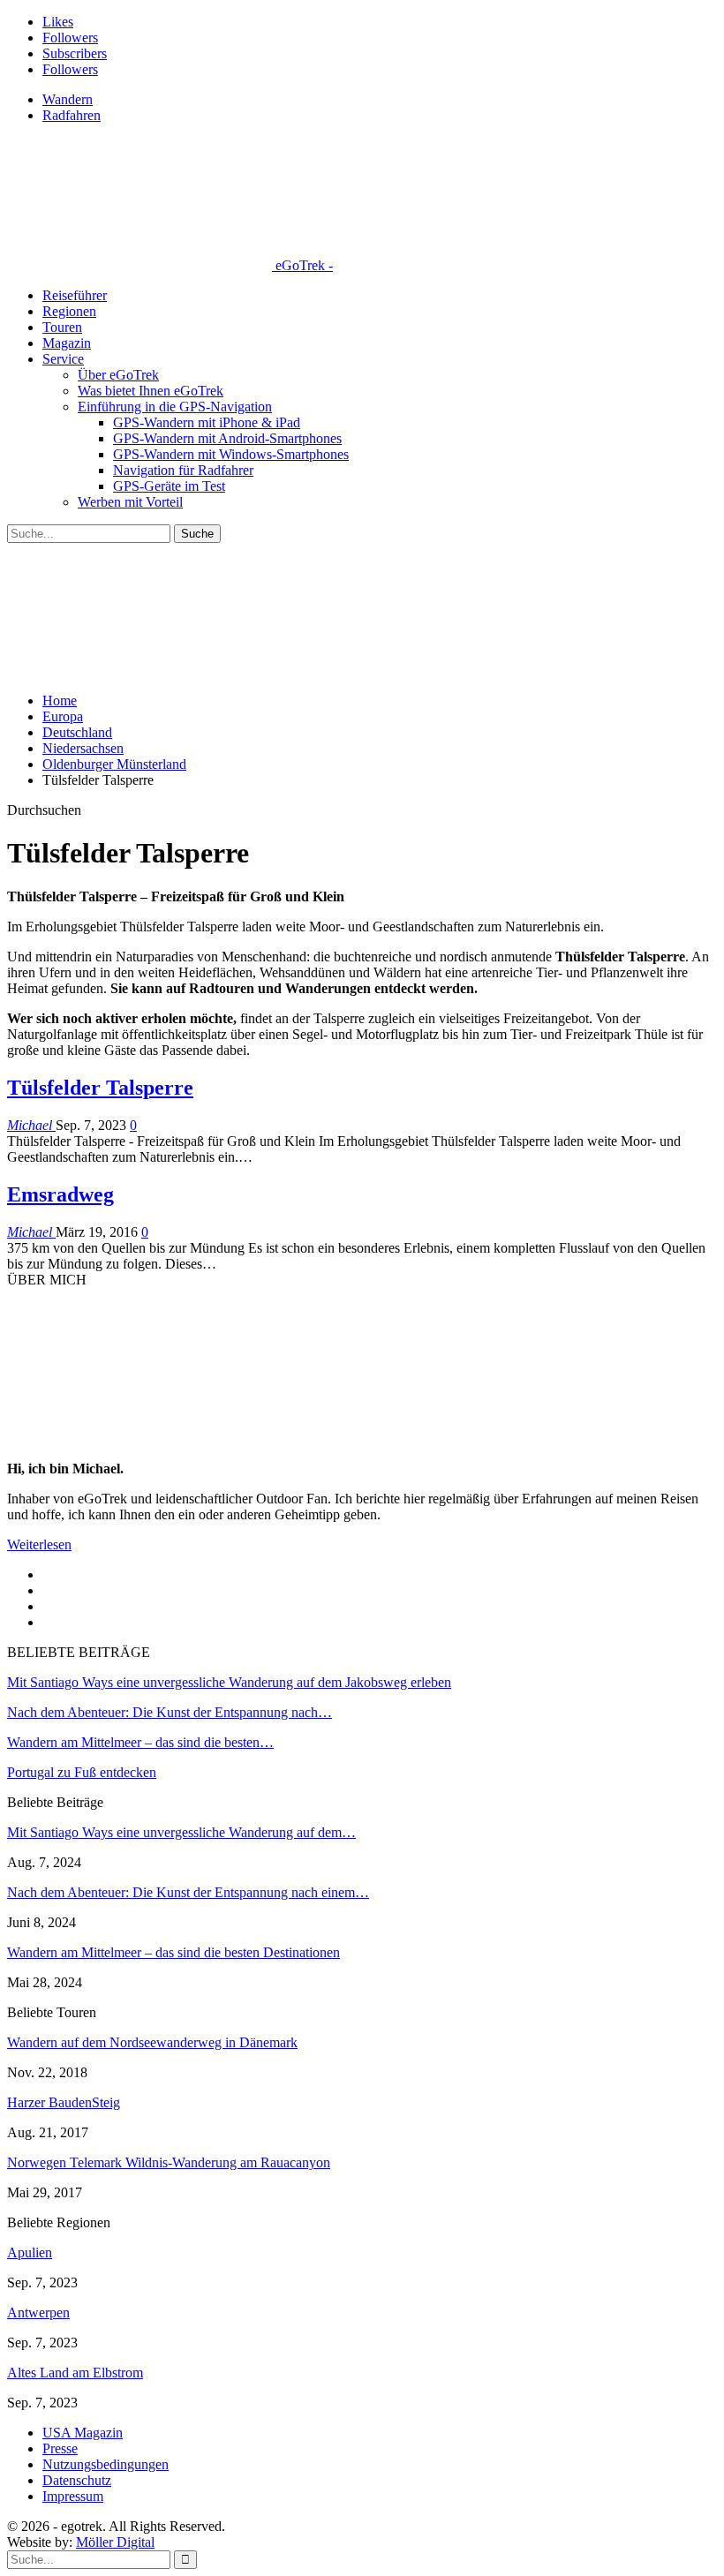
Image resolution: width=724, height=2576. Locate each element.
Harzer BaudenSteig (64, 2102)
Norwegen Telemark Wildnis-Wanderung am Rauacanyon (169, 2162)
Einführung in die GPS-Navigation (175, 407)
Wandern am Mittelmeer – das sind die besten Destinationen (173, 1952)
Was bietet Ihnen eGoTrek (151, 391)
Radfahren (72, 115)
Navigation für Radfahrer (183, 470)
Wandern (68, 99)
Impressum (73, 2496)
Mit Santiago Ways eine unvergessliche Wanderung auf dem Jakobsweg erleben (229, 1682)
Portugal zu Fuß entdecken (82, 1772)
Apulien (30, 2252)
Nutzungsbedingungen (106, 2464)
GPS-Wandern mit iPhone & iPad (207, 422)
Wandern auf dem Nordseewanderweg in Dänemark (152, 2042)
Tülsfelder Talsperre (100, 1088)
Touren (62, 327)
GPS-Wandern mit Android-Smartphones (227, 438)
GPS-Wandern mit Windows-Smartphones (231, 454)
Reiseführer (75, 295)
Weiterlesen (39, 1544)
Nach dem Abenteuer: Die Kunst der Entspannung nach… (170, 1712)
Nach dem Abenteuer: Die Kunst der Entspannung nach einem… (188, 1892)
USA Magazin (83, 2433)
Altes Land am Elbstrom (75, 2373)
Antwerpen (38, 2312)
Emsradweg (60, 1194)
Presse (60, 2448)
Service (63, 359)
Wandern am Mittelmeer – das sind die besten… (140, 1742)
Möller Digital (115, 2542)
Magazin (67, 343)
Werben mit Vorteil (130, 502)
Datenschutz (77, 2480)
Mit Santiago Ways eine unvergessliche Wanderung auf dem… (181, 1832)
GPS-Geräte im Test (169, 486)
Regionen (69, 311)
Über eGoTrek (118, 375)
